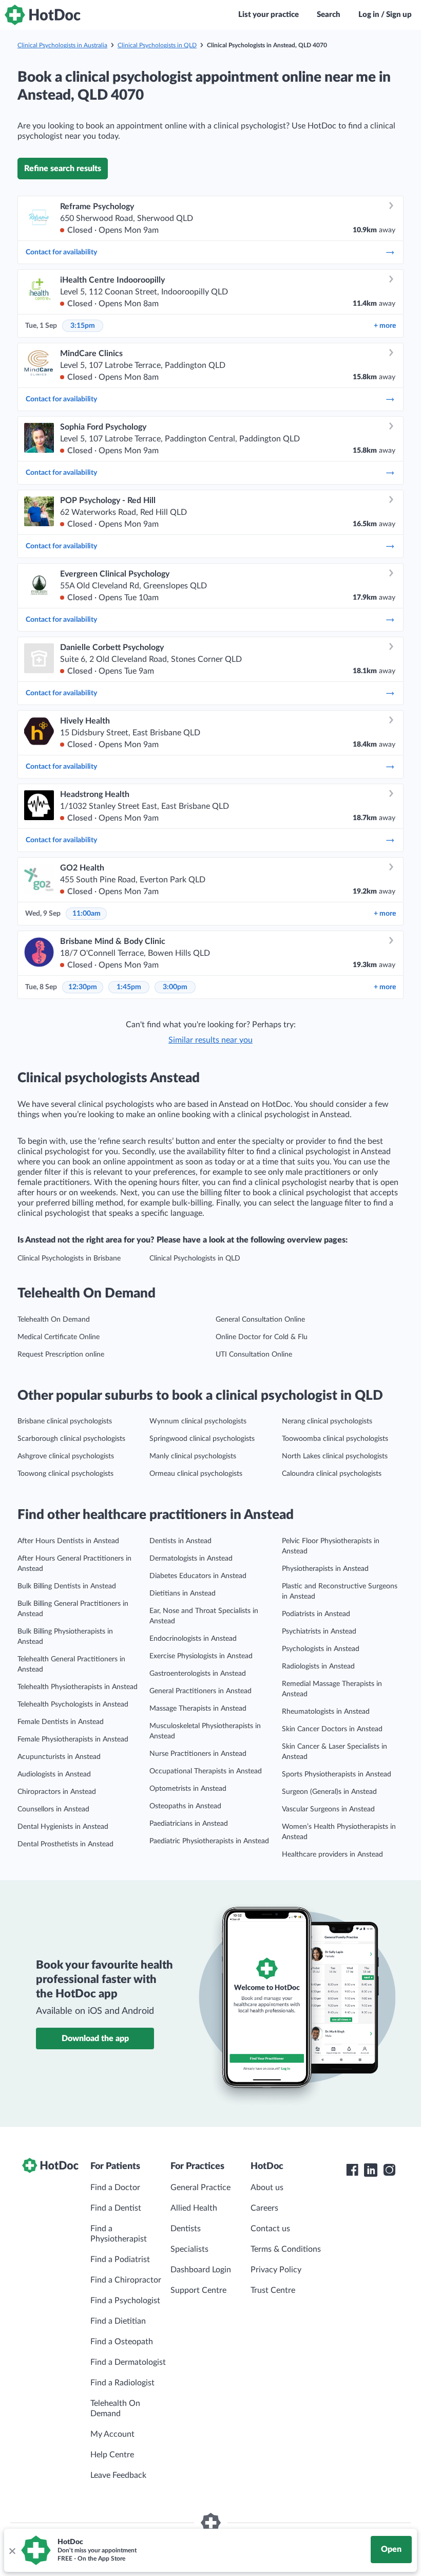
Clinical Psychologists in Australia (62, 45)
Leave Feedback (118, 2475)
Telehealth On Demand (54, 1320)
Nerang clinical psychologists (327, 1421)
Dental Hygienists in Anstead (63, 1827)
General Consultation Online (260, 1320)
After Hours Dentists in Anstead (68, 1541)
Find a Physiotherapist (119, 2234)
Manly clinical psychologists (193, 1456)
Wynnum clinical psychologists (198, 1421)
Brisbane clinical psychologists (65, 1421)
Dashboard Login (201, 2270)
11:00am (87, 914)
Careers (264, 2208)
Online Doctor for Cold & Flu (262, 1337)
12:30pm (83, 987)
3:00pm (175, 987)
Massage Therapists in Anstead (198, 1709)
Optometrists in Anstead (188, 1789)
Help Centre (112, 2455)
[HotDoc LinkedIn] (371, 2170)
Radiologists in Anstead (318, 1666)
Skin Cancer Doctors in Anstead (332, 1729)
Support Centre (198, 2290)
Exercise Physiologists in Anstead (201, 1656)
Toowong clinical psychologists (65, 1474)
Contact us (270, 2229)
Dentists (186, 2229)
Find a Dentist (116, 2208)
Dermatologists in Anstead (191, 1559)
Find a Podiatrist (120, 2259)
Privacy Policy (276, 2270)
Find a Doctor (115, 2188)
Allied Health (194, 2208)
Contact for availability (61, 252)
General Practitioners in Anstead (200, 1691)
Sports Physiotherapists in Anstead (337, 1774)
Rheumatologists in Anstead (326, 1712)
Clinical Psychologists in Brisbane (69, 1258)
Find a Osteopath (122, 2342)
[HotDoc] (43, 15)
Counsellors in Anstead (53, 1809)
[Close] (12, 2550)
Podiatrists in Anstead (316, 1614)
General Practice (200, 2188)
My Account (112, 2434)
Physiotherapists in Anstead (325, 1569)
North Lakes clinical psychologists (335, 1456)
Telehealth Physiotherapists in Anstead (78, 1687)
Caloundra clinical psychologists (332, 1474)
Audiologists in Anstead (54, 1774)
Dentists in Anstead (180, 1541)
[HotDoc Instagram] (389, 2170)
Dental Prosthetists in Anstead (65, 1844)
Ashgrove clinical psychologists (66, 1456)
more (385, 326)
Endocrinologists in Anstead (193, 1639)
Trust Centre (273, 2290)
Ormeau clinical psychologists (196, 1474)
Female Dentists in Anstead (61, 1722)
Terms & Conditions (286, 2249)
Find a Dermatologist (128, 2362)
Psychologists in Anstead (321, 1649)
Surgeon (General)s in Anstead (329, 1792)
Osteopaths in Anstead (185, 1806)
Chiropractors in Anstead (57, 1792)
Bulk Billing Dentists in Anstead (67, 1586)
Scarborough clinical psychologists (71, 1439)
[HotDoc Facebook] (352, 2170)
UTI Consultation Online (254, 1355)
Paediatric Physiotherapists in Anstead (209, 1841)
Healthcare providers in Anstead (332, 1855)
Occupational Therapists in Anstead (206, 1771)
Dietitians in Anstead (183, 1593)
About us (267, 2188)
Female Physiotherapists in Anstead (73, 1739)
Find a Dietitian (118, 2321)
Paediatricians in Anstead (189, 1824)
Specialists (189, 2249)
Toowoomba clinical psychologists (335, 1439)
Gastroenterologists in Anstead (198, 1674)
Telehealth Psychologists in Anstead (73, 1704)
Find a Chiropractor (126, 2280)
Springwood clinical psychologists (202, 1439)
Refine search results (63, 169)
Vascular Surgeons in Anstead (328, 1809)
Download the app (95, 2038)
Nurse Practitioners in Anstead (198, 1754)
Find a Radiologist (122, 2383)
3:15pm (83, 326)
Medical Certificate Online (59, 1337)
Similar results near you (210, 1040)
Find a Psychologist (125, 2301)
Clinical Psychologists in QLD (157, 45)
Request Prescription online (61, 1355)
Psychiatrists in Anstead (319, 1632)
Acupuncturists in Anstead (59, 1757)
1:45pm (129, 987)
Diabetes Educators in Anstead (198, 1576)
